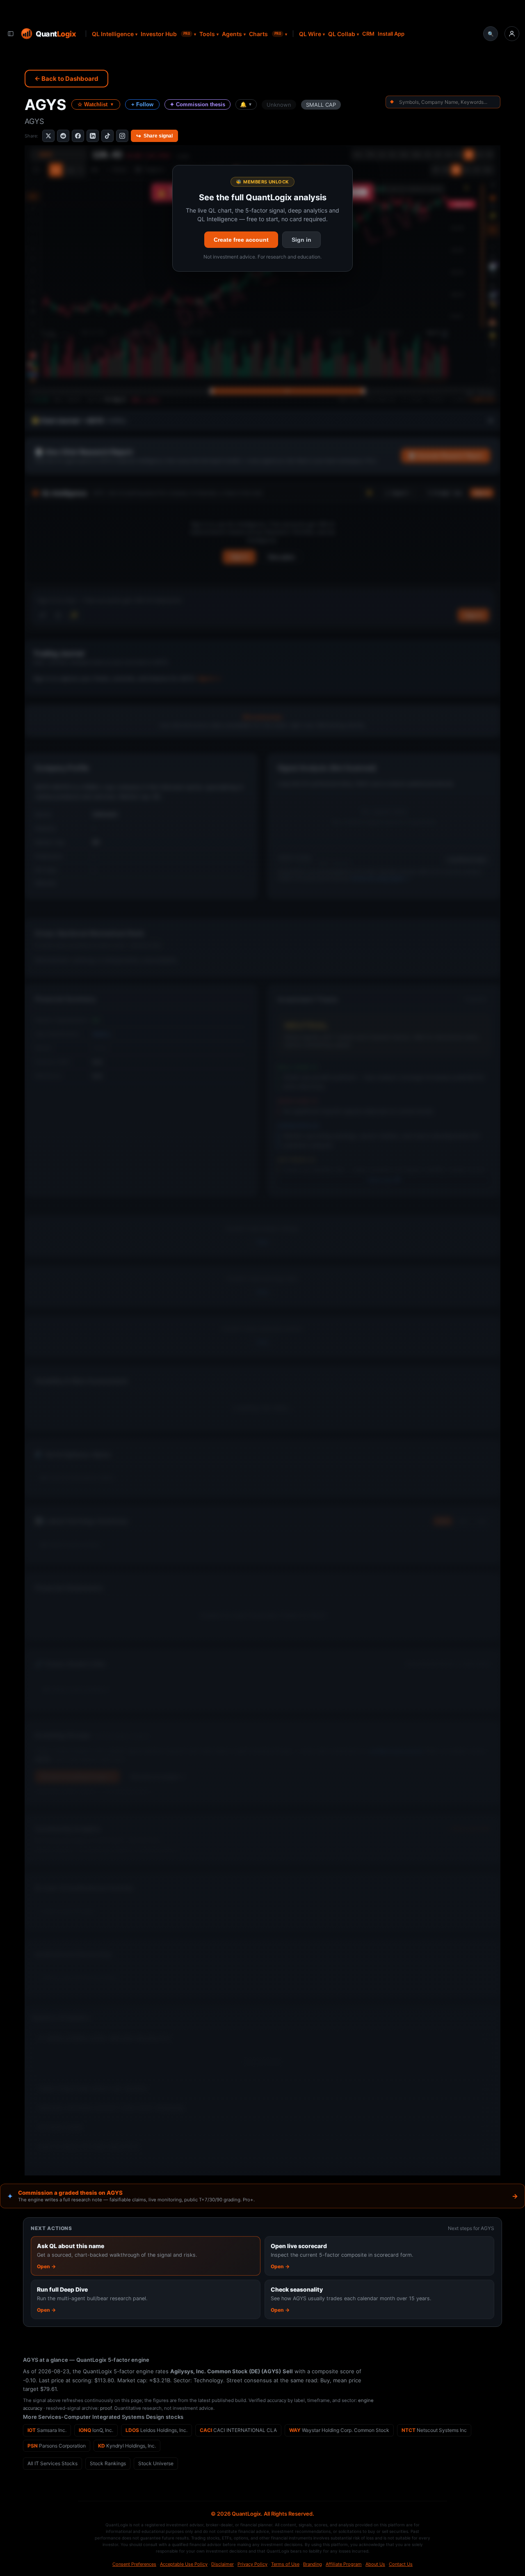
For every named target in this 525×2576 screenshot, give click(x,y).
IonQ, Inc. (96, 2430)
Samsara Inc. (47, 2430)
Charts (265, 34)
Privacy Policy (252, 2564)
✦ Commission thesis (197, 104)
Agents (232, 34)
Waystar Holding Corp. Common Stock (339, 2430)
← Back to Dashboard (66, 79)
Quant (56, 33)
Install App (391, 34)
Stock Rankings (108, 2463)
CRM (368, 34)
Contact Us (401, 2564)
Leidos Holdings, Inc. (156, 2430)
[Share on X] (48, 136)
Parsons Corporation (57, 2446)
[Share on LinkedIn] (93, 136)
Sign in (301, 240)
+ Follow (142, 104)
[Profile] (512, 34)
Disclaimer (223, 2564)
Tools (207, 34)
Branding (313, 2564)
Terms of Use (285, 2564)
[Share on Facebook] (78, 136)
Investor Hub (165, 34)
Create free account (241, 240)
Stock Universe (156, 2463)
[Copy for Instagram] (122, 136)
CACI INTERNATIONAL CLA (238, 2430)
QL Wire (310, 34)
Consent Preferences (134, 2564)
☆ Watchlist (96, 104)
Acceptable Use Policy (184, 2564)
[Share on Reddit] (63, 136)
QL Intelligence (113, 34)
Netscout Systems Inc (434, 2430)
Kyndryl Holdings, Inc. (127, 2446)
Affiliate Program (344, 2564)
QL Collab (342, 34)
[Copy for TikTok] (107, 136)
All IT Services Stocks (52, 2463)
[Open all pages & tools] (11, 34)
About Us (375, 2564)
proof (106, 2408)
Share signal (154, 136)
